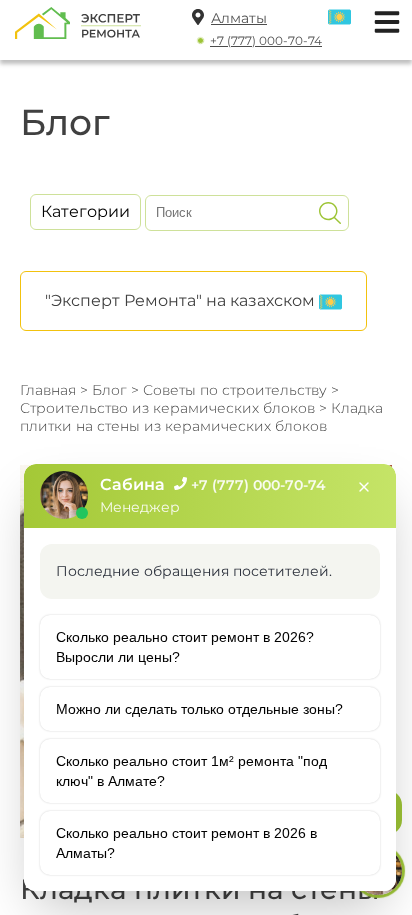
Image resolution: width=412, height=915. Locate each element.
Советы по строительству (235, 390)
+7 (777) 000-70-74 (266, 40)
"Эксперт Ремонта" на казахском (182, 300)
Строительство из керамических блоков (169, 408)
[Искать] (330, 213)
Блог (109, 390)
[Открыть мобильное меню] (382, 19)
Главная (48, 390)
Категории (85, 211)
